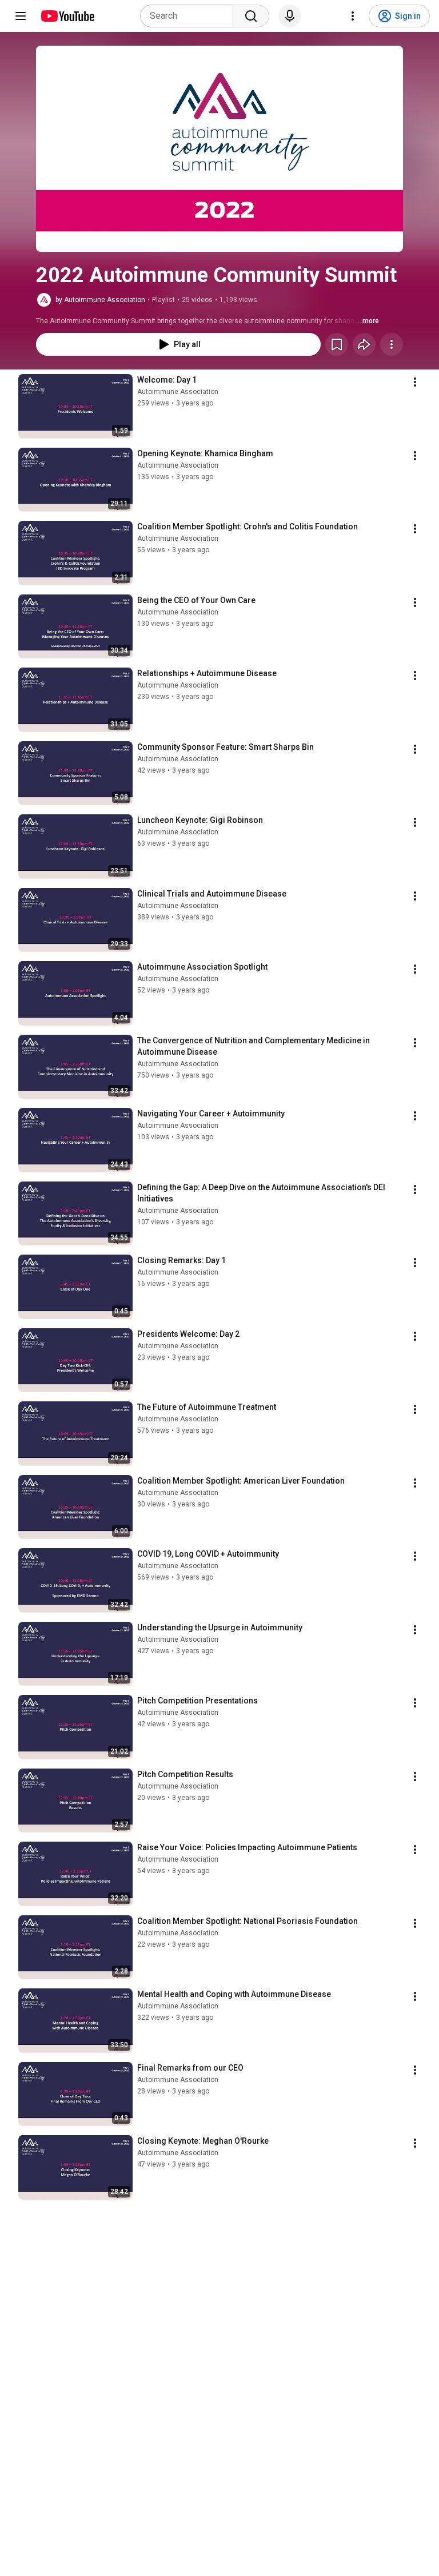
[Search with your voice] (290, 16)
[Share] (364, 344)
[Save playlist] (337, 344)
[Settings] (353, 16)
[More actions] (392, 344)
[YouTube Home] (67, 16)
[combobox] (190, 16)
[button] (219, 149)
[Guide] (21, 16)
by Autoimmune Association (100, 300)
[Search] (251, 16)
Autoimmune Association (178, 392)
